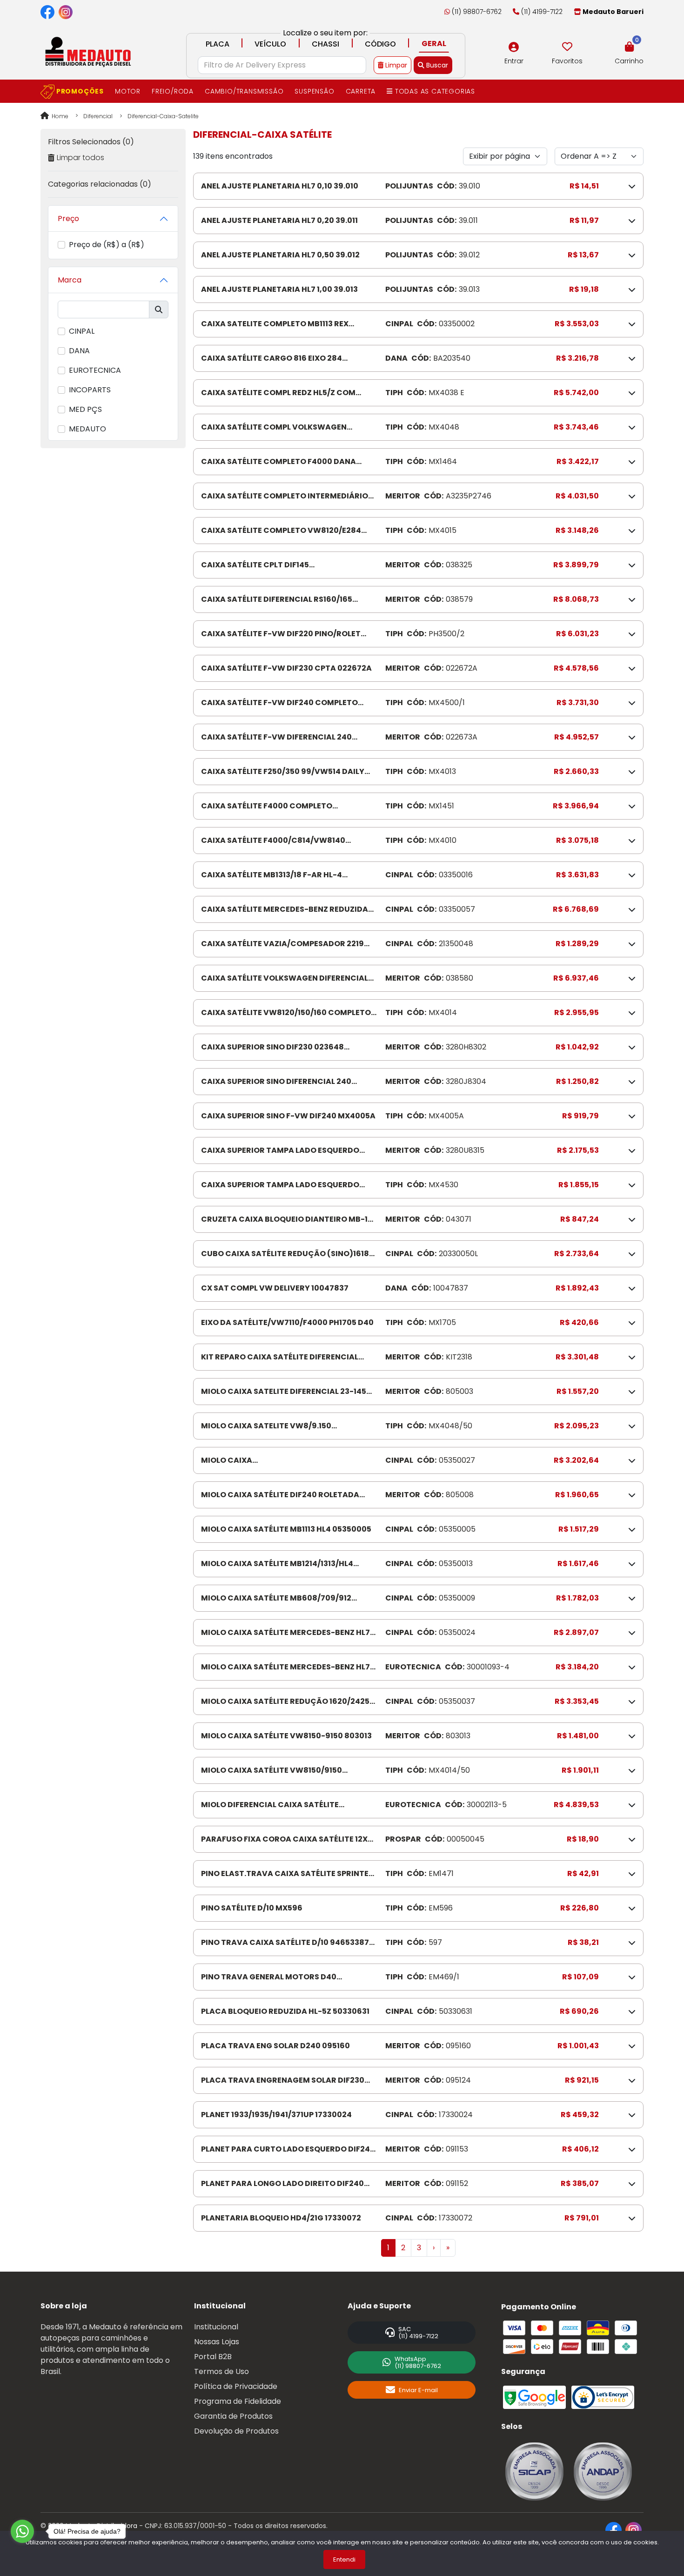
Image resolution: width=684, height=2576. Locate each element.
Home (59, 116)
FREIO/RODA (173, 91)
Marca (70, 280)
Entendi (344, 2559)
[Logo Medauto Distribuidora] (87, 51)
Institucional (216, 2327)
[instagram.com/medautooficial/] (66, 12)
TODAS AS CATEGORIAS (434, 91)
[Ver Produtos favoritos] (567, 47)
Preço (68, 219)
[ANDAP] (603, 2471)
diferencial (98, 116)
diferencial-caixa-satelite (163, 116)
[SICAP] (534, 2471)
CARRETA (361, 91)
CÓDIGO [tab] (380, 44)
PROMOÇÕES (79, 91)
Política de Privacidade (236, 2386)
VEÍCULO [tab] (270, 44)
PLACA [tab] (218, 44)
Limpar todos (80, 158)
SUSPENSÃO (314, 91)
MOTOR (128, 91)
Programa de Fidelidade (238, 2401)
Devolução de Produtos (236, 2431)
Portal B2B (213, 2357)
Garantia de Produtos (233, 2416)
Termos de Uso (221, 2371)
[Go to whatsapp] (22, 2531)
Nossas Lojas (217, 2342)
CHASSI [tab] (325, 44)
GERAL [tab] (434, 44)
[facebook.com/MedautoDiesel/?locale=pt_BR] (47, 12)
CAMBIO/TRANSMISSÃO (244, 91)
